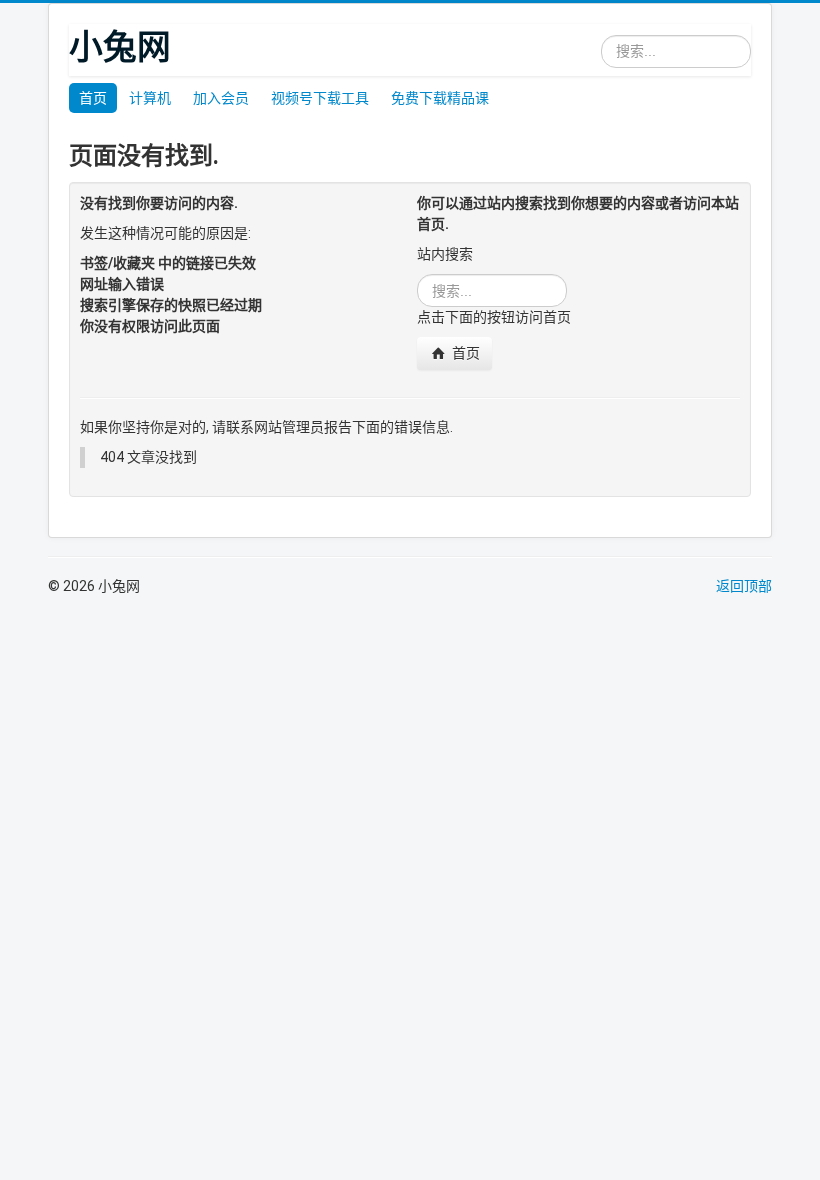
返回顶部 (744, 586)
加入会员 (221, 98)
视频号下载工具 (320, 98)
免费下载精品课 (440, 98)
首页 (93, 98)
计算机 (150, 98)
